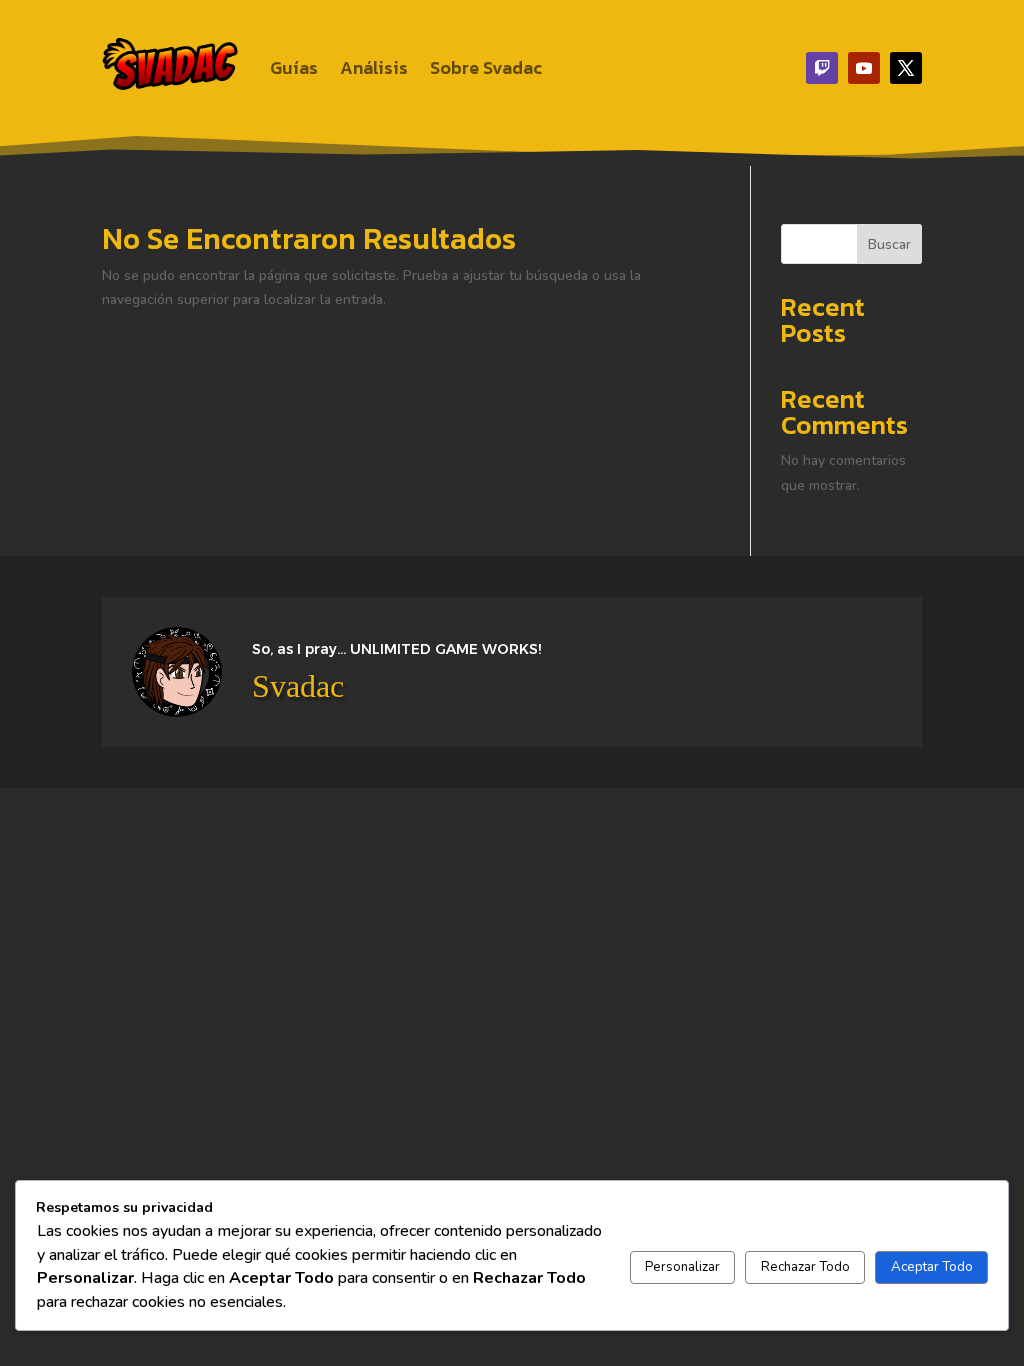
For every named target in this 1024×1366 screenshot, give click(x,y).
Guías (294, 67)
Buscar (889, 244)
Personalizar (682, 1267)
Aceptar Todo (932, 1267)
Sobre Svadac (486, 67)
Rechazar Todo (805, 1267)
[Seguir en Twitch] (822, 68)
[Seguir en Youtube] (864, 68)
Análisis (374, 67)
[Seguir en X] (906, 68)
